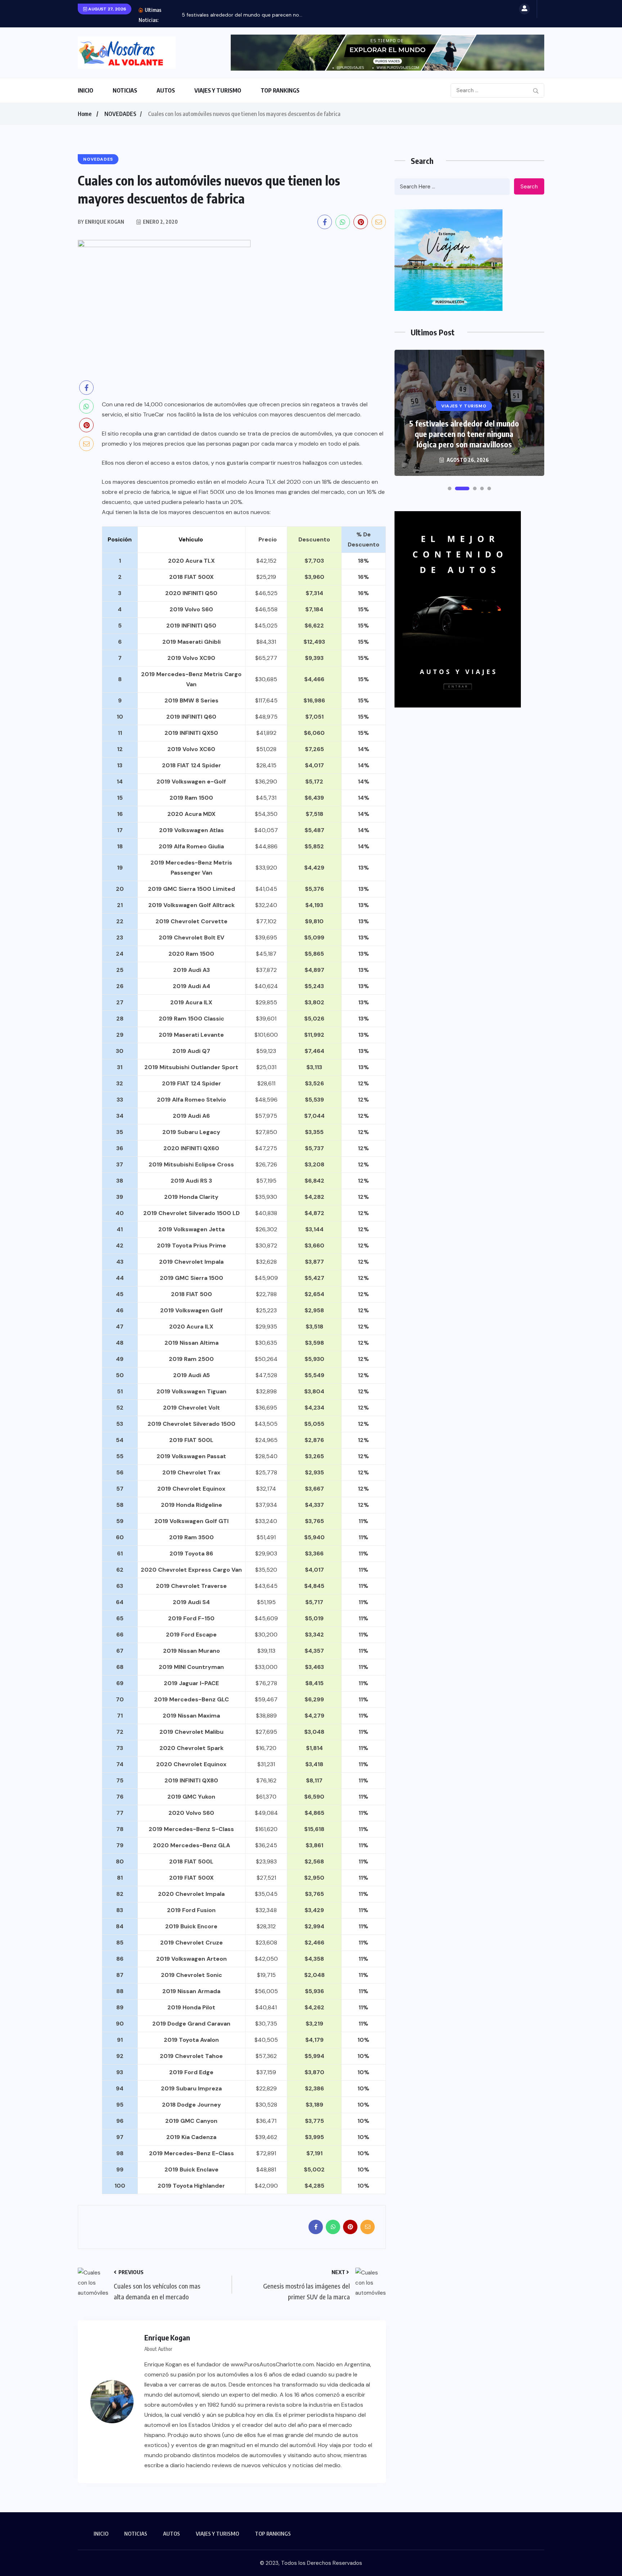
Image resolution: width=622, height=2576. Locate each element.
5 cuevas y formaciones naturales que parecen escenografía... (255, 15)
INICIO (85, 90)
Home (85, 114)
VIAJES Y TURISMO (218, 90)
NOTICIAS (125, 90)
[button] (450, 488)
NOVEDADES (120, 114)
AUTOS (166, 90)
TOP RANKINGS (280, 90)
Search (529, 187)
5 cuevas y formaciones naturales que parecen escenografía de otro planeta (464, 434)
